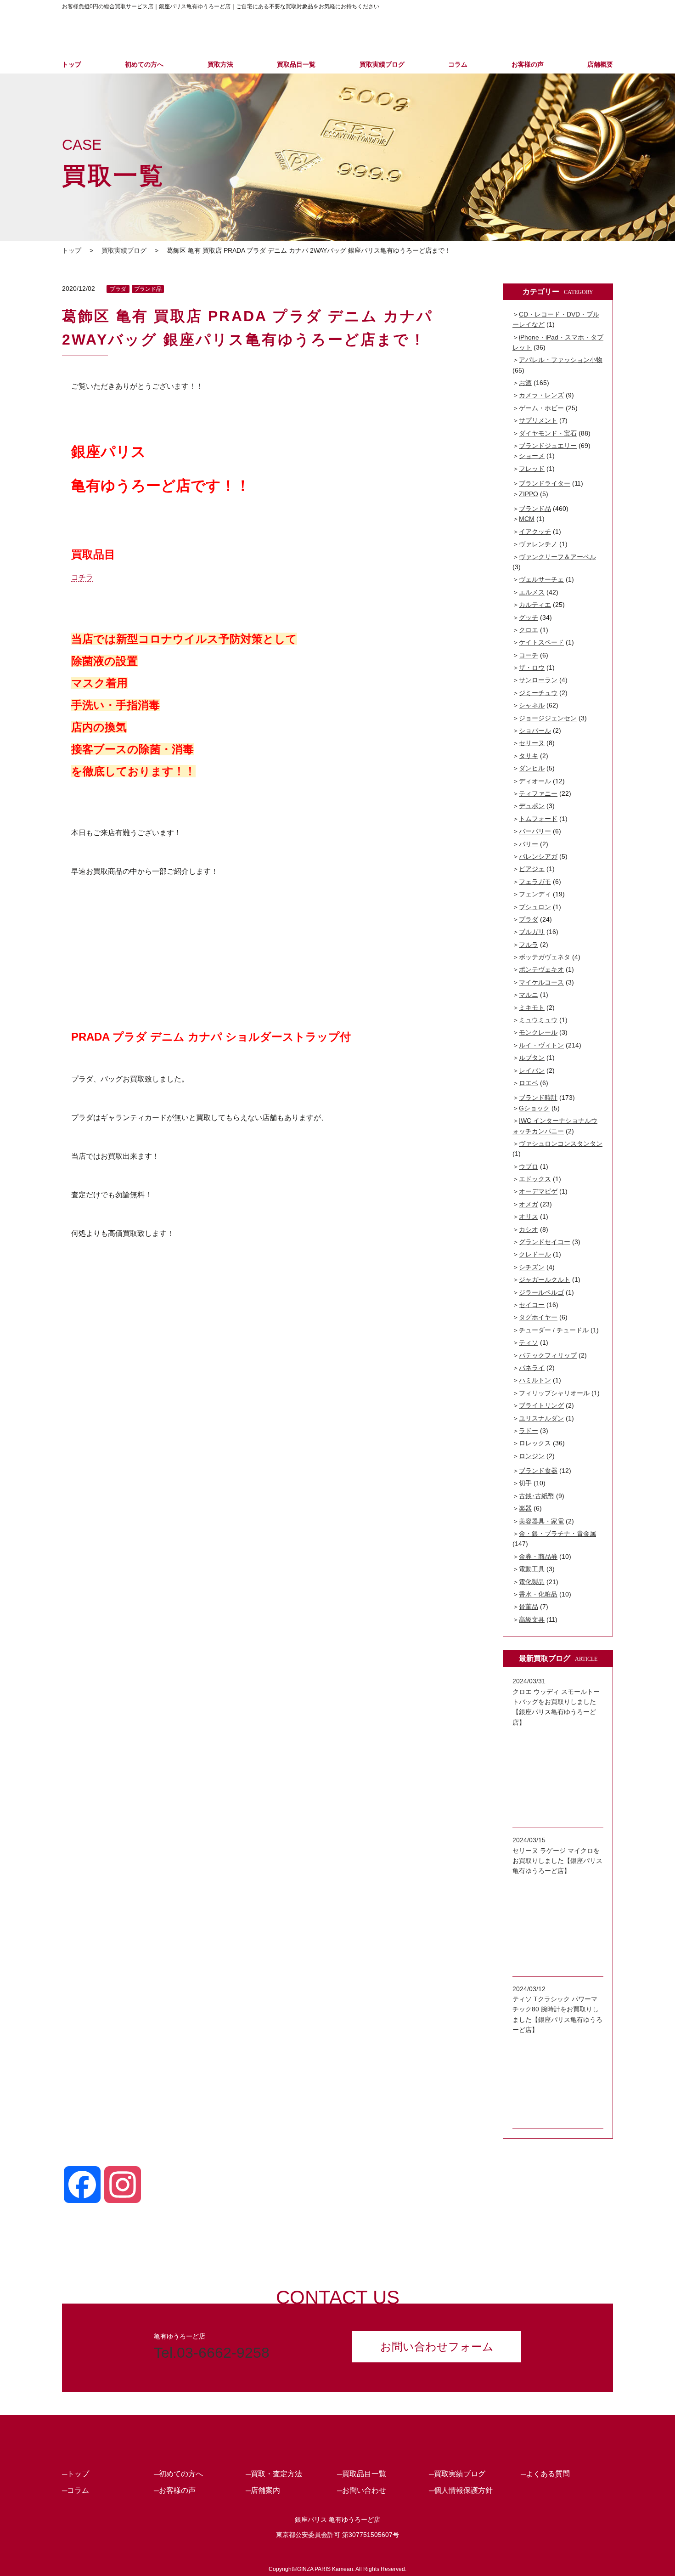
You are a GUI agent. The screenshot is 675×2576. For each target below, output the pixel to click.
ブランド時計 (538, 1098)
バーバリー (535, 831)
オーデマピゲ (538, 1191)
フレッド (532, 469)
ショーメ (532, 456)
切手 (525, 1483)
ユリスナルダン (541, 1418)
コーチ (529, 655)
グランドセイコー (545, 1242)
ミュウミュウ (538, 1020)
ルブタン (532, 1058)
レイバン (532, 1070)
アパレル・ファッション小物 (561, 360)
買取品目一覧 (296, 64)
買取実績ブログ (382, 64)
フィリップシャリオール (554, 1393)
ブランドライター (545, 483)
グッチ (529, 617)
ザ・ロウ (532, 668)
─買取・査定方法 (274, 2474)
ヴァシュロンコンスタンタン (561, 1144)
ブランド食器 (538, 1471)
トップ (72, 64)
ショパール (535, 730)
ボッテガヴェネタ (545, 957)
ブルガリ (532, 932)
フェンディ (535, 894)
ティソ (529, 1342)
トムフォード (538, 819)
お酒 (525, 383)
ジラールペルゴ (541, 1292)
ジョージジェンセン (548, 718)
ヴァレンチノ (538, 544)
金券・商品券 (538, 1557)
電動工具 (532, 1569)
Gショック (534, 1108)
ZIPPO (529, 494)
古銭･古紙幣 (537, 1496)
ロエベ (529, 1083)
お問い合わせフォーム (437, 2347)
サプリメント (538, 420)
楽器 (525, 1508)
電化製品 (532, 1582)
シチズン (532, 1267)
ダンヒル (532, 768)
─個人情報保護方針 (461, 2490)
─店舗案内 (263, 2490)
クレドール (535, 1254)
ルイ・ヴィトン (541, 1045)
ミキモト (532, 1008)
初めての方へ (144, 64)
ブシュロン (535, 907)
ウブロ (529, 1166)
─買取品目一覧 (362, 2474)
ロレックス (535, 1443)
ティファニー (538, 793)
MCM (527, 519)
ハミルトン (535, 1380)
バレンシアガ (538, 856)
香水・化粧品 (538, 1594)
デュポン (532, 806)
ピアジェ (532, 869)
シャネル (532, 705)
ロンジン (532, 1456)
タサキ (529, 756)
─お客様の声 (175, 2490)
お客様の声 (528, 64)
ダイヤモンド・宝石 (548, 433)
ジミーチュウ (538, 693)
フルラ (529, 945)
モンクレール (538, 1032)
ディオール (535, 781)
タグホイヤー (538, 1317)
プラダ (118, 289)
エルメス (532, 592)
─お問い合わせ (362, 2490)
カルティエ (535, 605)
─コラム (76, 2490)
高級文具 (532, 1619)
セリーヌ (532, 743)
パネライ (532, 1368)
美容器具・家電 (541, 1521)
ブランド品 (148, 289)
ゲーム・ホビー (541, 408)
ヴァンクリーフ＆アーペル (557, 557)
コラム (458, 64)
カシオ (529, 1229)
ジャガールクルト (545, 1280)
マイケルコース (541, 982)
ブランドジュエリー (548, 446)
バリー (529, 844)
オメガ (529, 1204)
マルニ (529, 995)
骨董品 (529, 1607)
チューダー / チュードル (554, 1330)
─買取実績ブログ (457, 2474)
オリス (529, 1217)
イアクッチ (535, 532)
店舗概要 (600, 64)
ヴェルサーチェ (541, 579)
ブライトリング (541, 1405)
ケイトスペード (541, 642)
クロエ (529, 630)
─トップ (76, 2474)
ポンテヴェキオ (541, 969)
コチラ (82, 577)
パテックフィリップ (548, 1355)
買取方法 (220, 64)
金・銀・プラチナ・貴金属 (557, 1534)
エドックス (535, 1179)
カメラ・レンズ (541, 395)
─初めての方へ (178, 2474)
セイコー (532, 1305)
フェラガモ (535, 882)
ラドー (529, 1431)
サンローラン (538, 680)
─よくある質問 (545, 2474)
